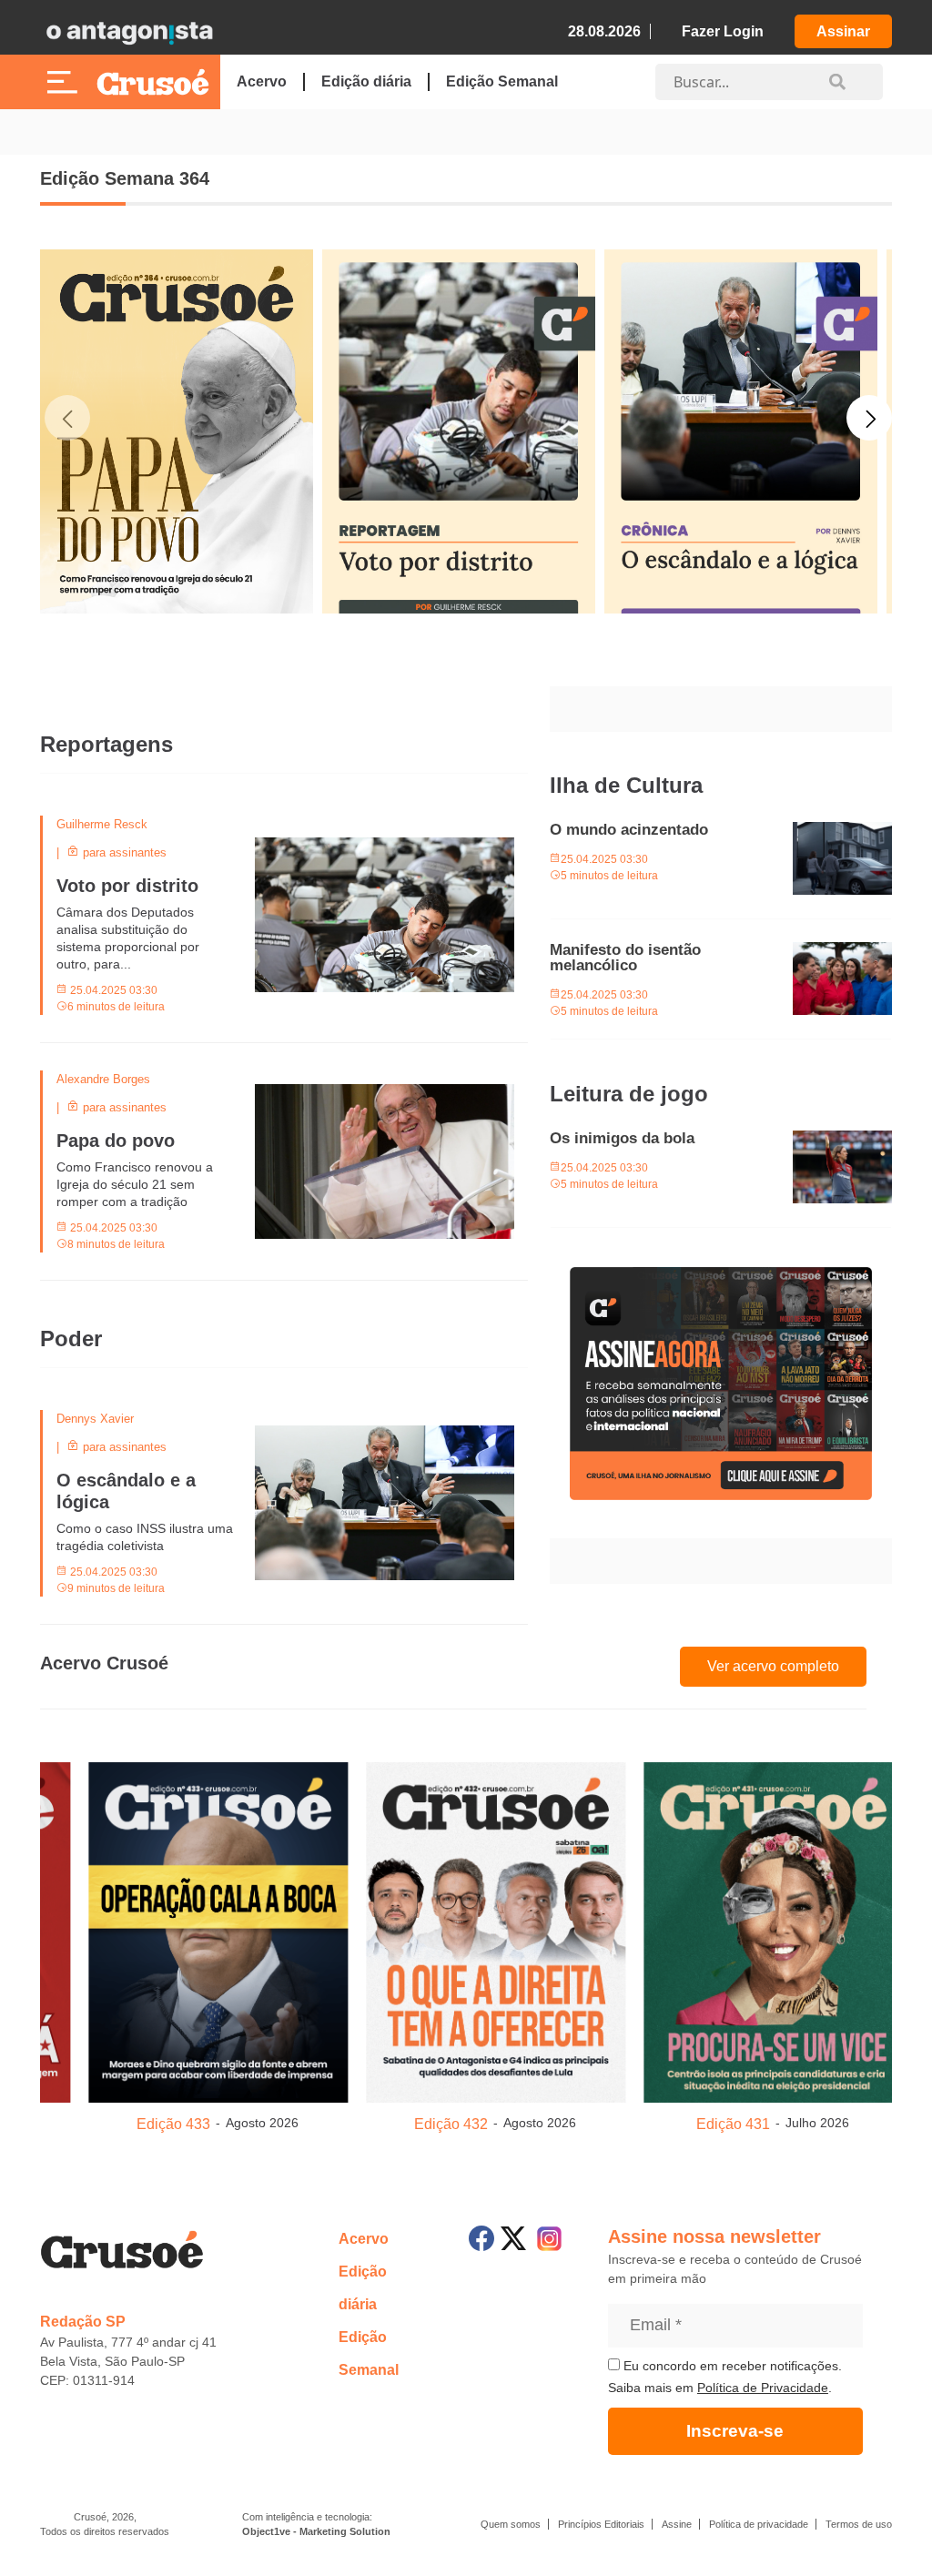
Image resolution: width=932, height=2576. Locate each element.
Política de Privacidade (763, 2388)
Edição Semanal (502, 81)
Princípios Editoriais (601, 2524)
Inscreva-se (735, 2431)
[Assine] (721, 1384)
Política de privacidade (759, 2524)
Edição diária (366, 81)
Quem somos (511, 2524)
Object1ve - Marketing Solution (316, 2531)
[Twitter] (513, 2238)
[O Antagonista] (129, 32)
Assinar (843, 31)
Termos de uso (859, 2524)
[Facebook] (481, 2238)
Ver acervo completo (773, 1666)
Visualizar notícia (98, 827)
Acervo (262, 81)
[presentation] (67, 532)
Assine (677, 2524)
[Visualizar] (324, 1929)
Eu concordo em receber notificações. (731, 2366)
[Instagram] (549, 2239)
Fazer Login (723, 31)
